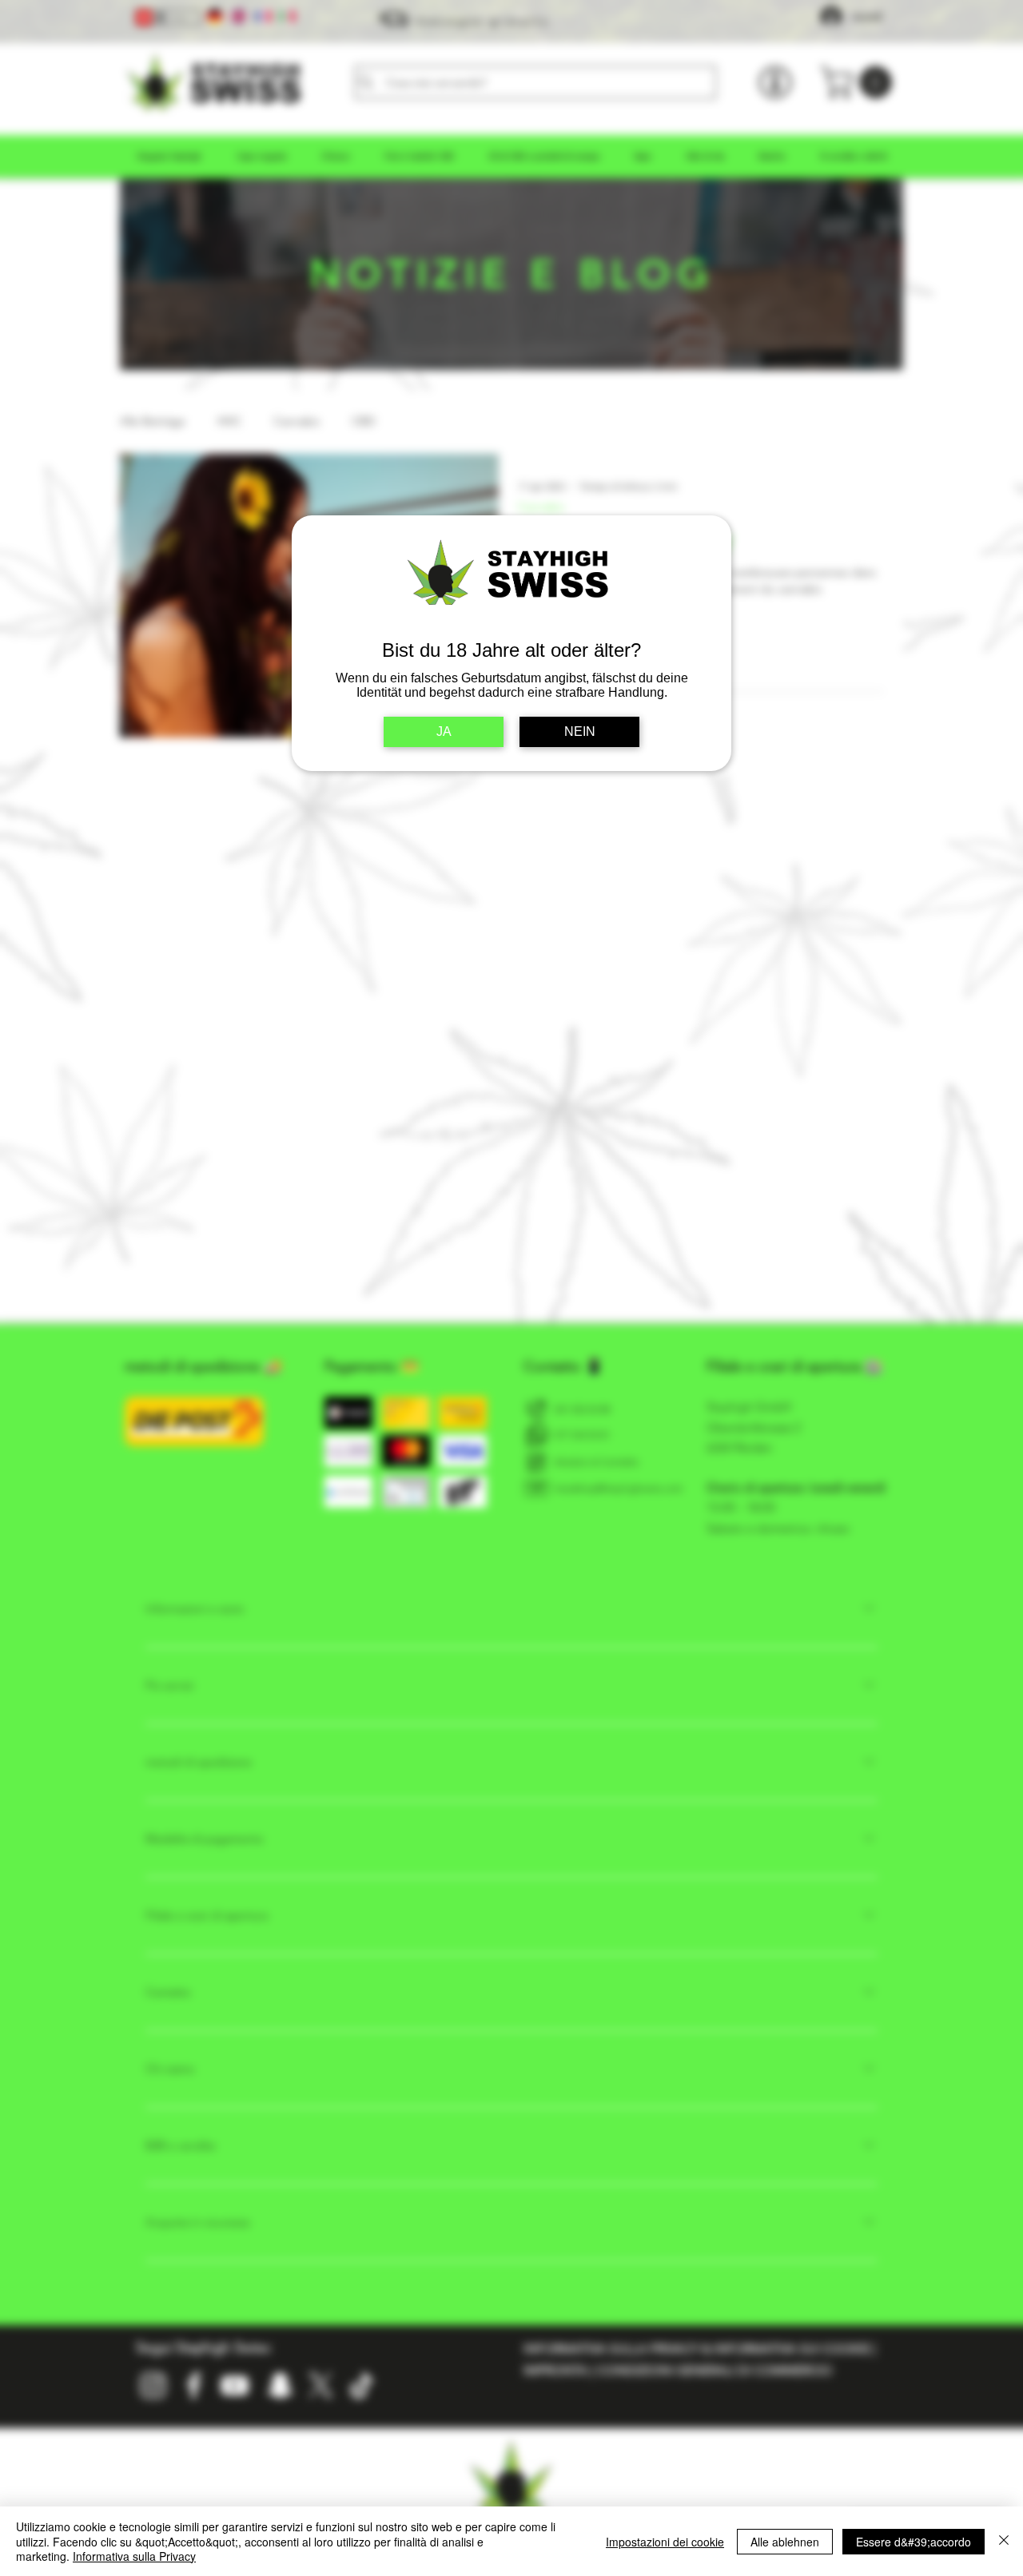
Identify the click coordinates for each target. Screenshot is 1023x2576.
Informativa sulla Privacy (134, 2556)
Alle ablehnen (785, 2542)
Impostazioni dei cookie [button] (665, 2542)
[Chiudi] (1004, 2541)
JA (444, 731)
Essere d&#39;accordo (914, 2542)
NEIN (580, 731)
